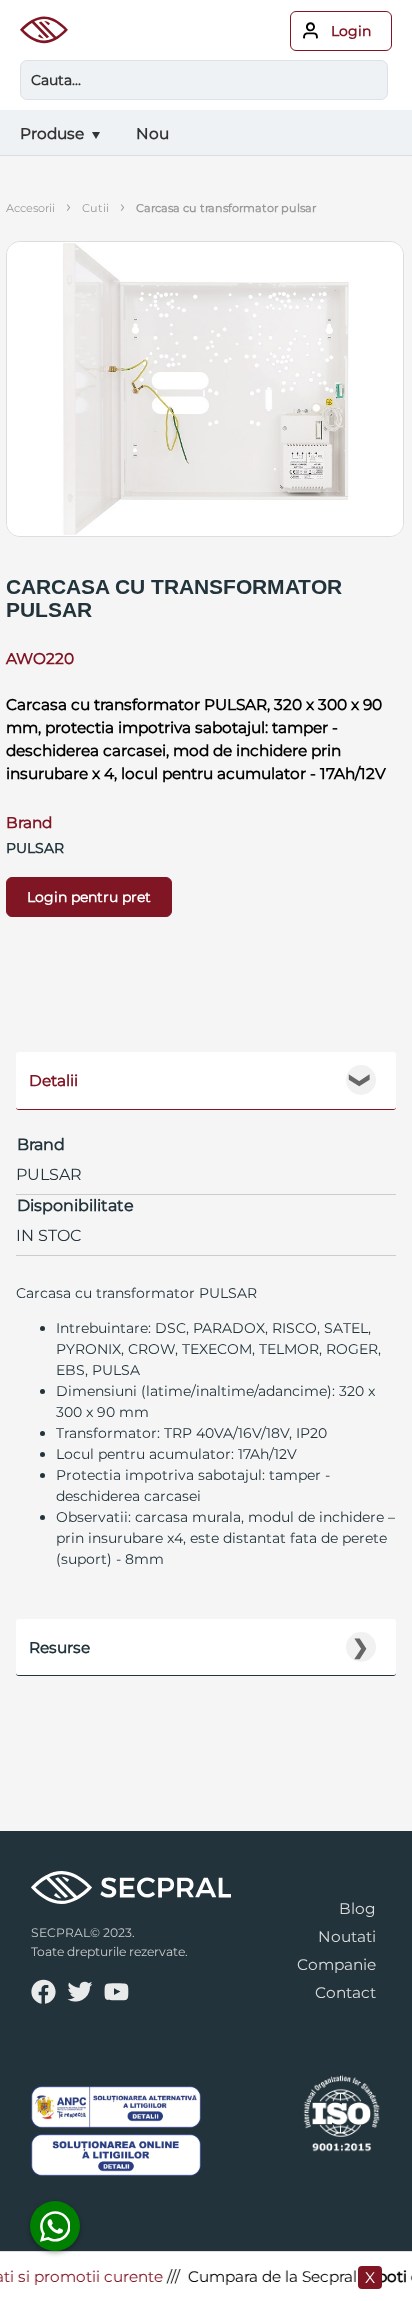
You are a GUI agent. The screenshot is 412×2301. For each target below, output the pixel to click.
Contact (345, 1992)
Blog (357, 1908)
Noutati (347, 1936)
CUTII (95, 208)
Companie (336, 1964)
